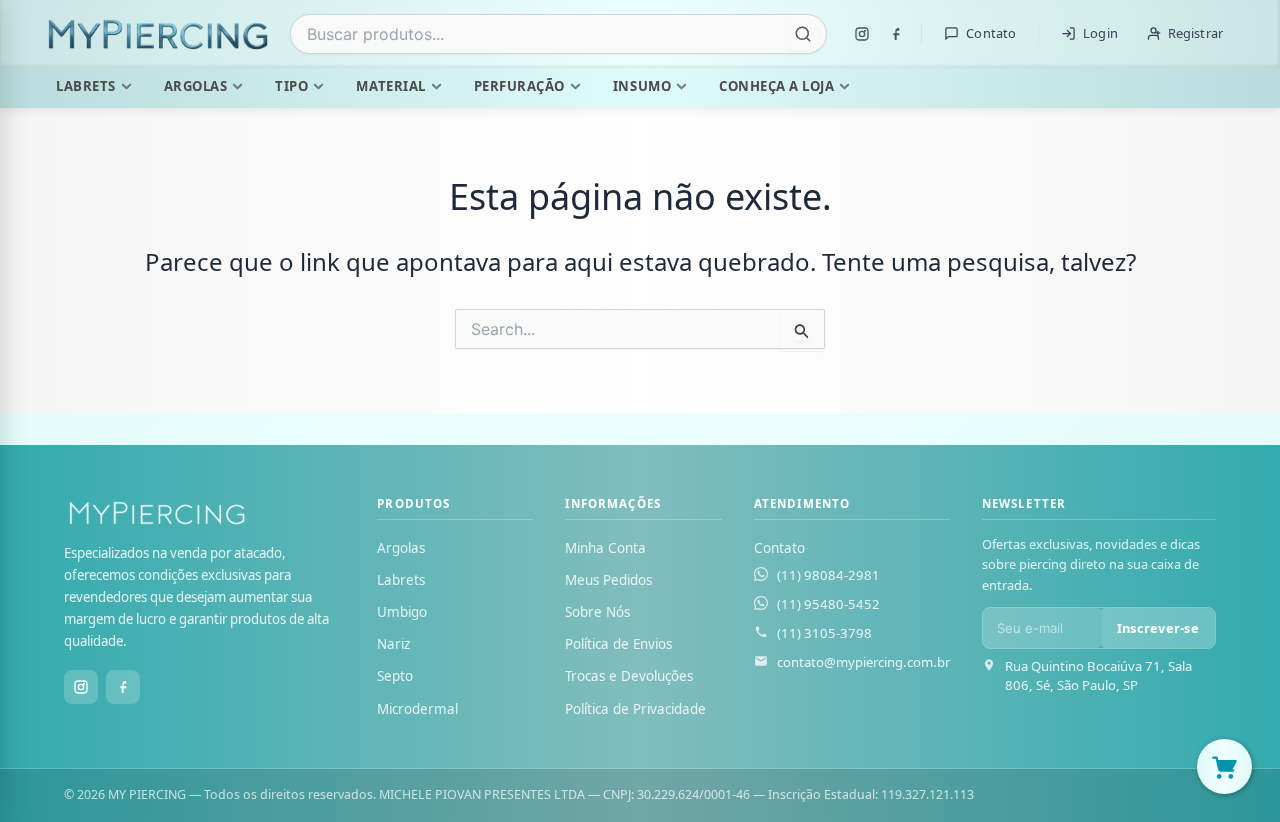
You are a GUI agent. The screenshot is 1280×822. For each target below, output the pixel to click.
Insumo (642, 86)
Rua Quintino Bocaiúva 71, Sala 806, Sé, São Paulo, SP (1098, 675)
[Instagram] (862, 34)
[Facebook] (896, 34)
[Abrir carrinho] (1224, 766)
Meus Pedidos (608, 580)
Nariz (393, 644)
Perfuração (519, 86)
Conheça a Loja (776, 86)
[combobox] (558, 34)
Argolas (196, 86)
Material (390, 86)
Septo (395, 676)
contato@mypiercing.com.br (863, 662)
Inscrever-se (1158, 628)
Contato (991, 33)
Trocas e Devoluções (629, 676)
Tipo (291, 86)
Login (1100, 33)
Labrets (86, 86)
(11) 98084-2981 (828, 575)
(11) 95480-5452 (828, 604)
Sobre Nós (597, 612)
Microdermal (417, 709)
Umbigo (402, 612)
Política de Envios (618, 644)
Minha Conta (605, 548)
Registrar (1195, 33)
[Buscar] (803, 34)
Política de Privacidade (635, 709)
